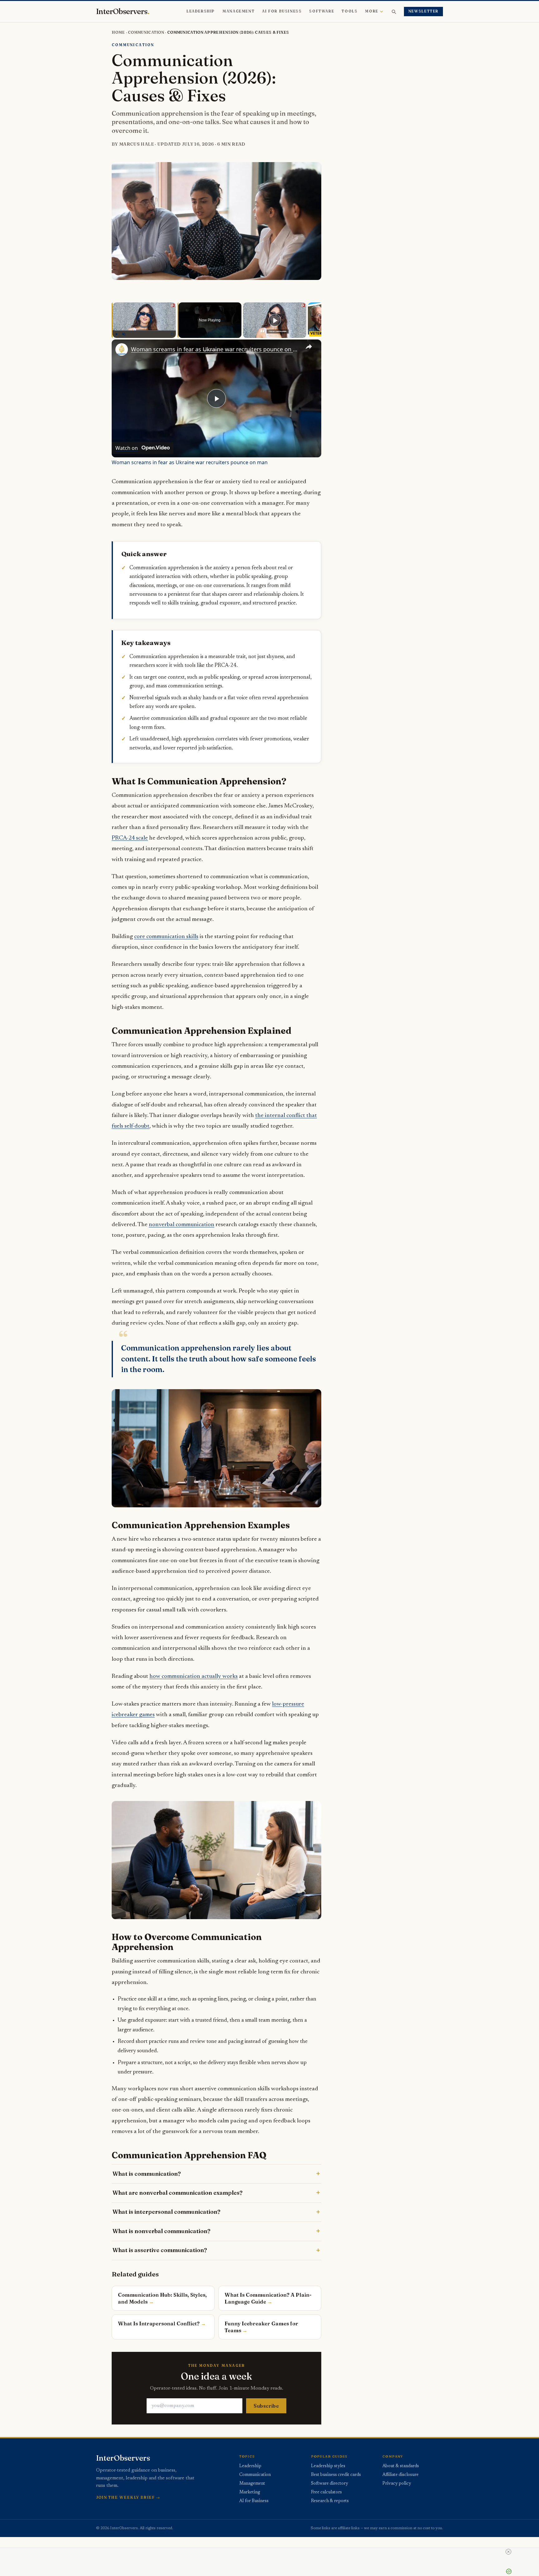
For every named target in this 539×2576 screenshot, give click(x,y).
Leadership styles (328, 2466)
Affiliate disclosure (401, 2475)
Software (322, 11)
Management (238, 11)
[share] (309, 347)
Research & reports (330, 2501)
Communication (146, 32)
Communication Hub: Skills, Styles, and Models (162, 2298)
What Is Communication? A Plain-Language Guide (268, 2298)
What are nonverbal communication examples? (177, 2193)
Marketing (250, 2492)
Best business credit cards (336, 2475)
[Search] (394, 12)
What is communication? (147, 2174)
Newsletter (423, 11)
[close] (508, 2552)
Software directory (330, 2484)
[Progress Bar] (144, 330)
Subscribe (266, 2406)
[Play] (116, 334)
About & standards (401, 2466)
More (371, 11)
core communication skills (166, 937)
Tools (350, 11)
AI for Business (282, 11)
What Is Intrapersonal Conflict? (159, 2323)
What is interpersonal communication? (166, 2212)
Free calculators (326, 2492)
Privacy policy (397, 2484)
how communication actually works (194, 1676)
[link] (122, 349)
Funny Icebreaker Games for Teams (261, 2327)
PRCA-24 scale (130, 838)
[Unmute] (124, 334)
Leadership (201, 11)
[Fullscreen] (172, 334)
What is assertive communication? (160, 2250)
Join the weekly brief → (128, 2497)
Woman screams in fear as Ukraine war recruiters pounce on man (216, 349)
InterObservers (123, 12)
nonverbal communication (182, 1225)
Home (118, 32)
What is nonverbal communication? (161, 2231)
